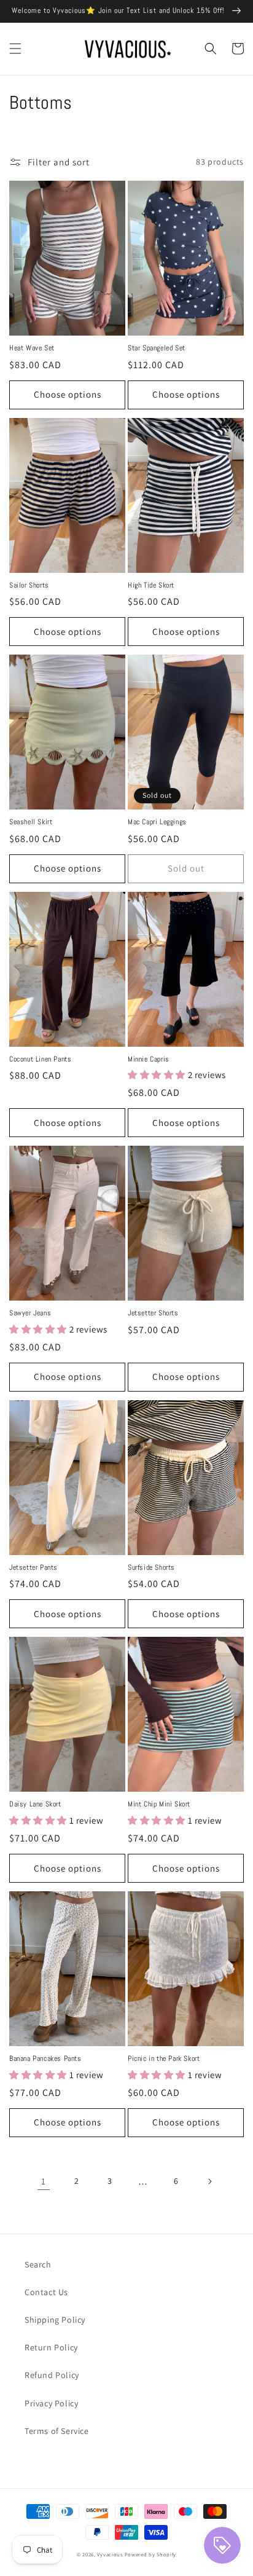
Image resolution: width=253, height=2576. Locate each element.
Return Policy (51, 2347)
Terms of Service (57, 2431)
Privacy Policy (51, 2403)
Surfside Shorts (151, 1568)
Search (38, 2264)
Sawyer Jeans (30, 1313)
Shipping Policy (55, 2320)
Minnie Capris (149, 1059)
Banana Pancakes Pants (45, 2059)
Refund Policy (52, 2375)
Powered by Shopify (151, 2554)
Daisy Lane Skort (35, 1804)
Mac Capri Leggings (157, 822)
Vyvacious (110, 2554)
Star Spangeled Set (157, 348)
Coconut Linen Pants (40, 1059)
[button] (15, 49)
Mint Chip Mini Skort (159, 1804)
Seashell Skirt (31, 822)
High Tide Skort (151, 585)
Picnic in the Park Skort (164, 2059)
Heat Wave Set (32, 348)
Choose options (68, 394)
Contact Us (46, 2292)
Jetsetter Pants (33, 1568)
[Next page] (209, 2181)
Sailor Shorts (29, 585)
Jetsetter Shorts (153, 1313)
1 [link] (44, 2181)
